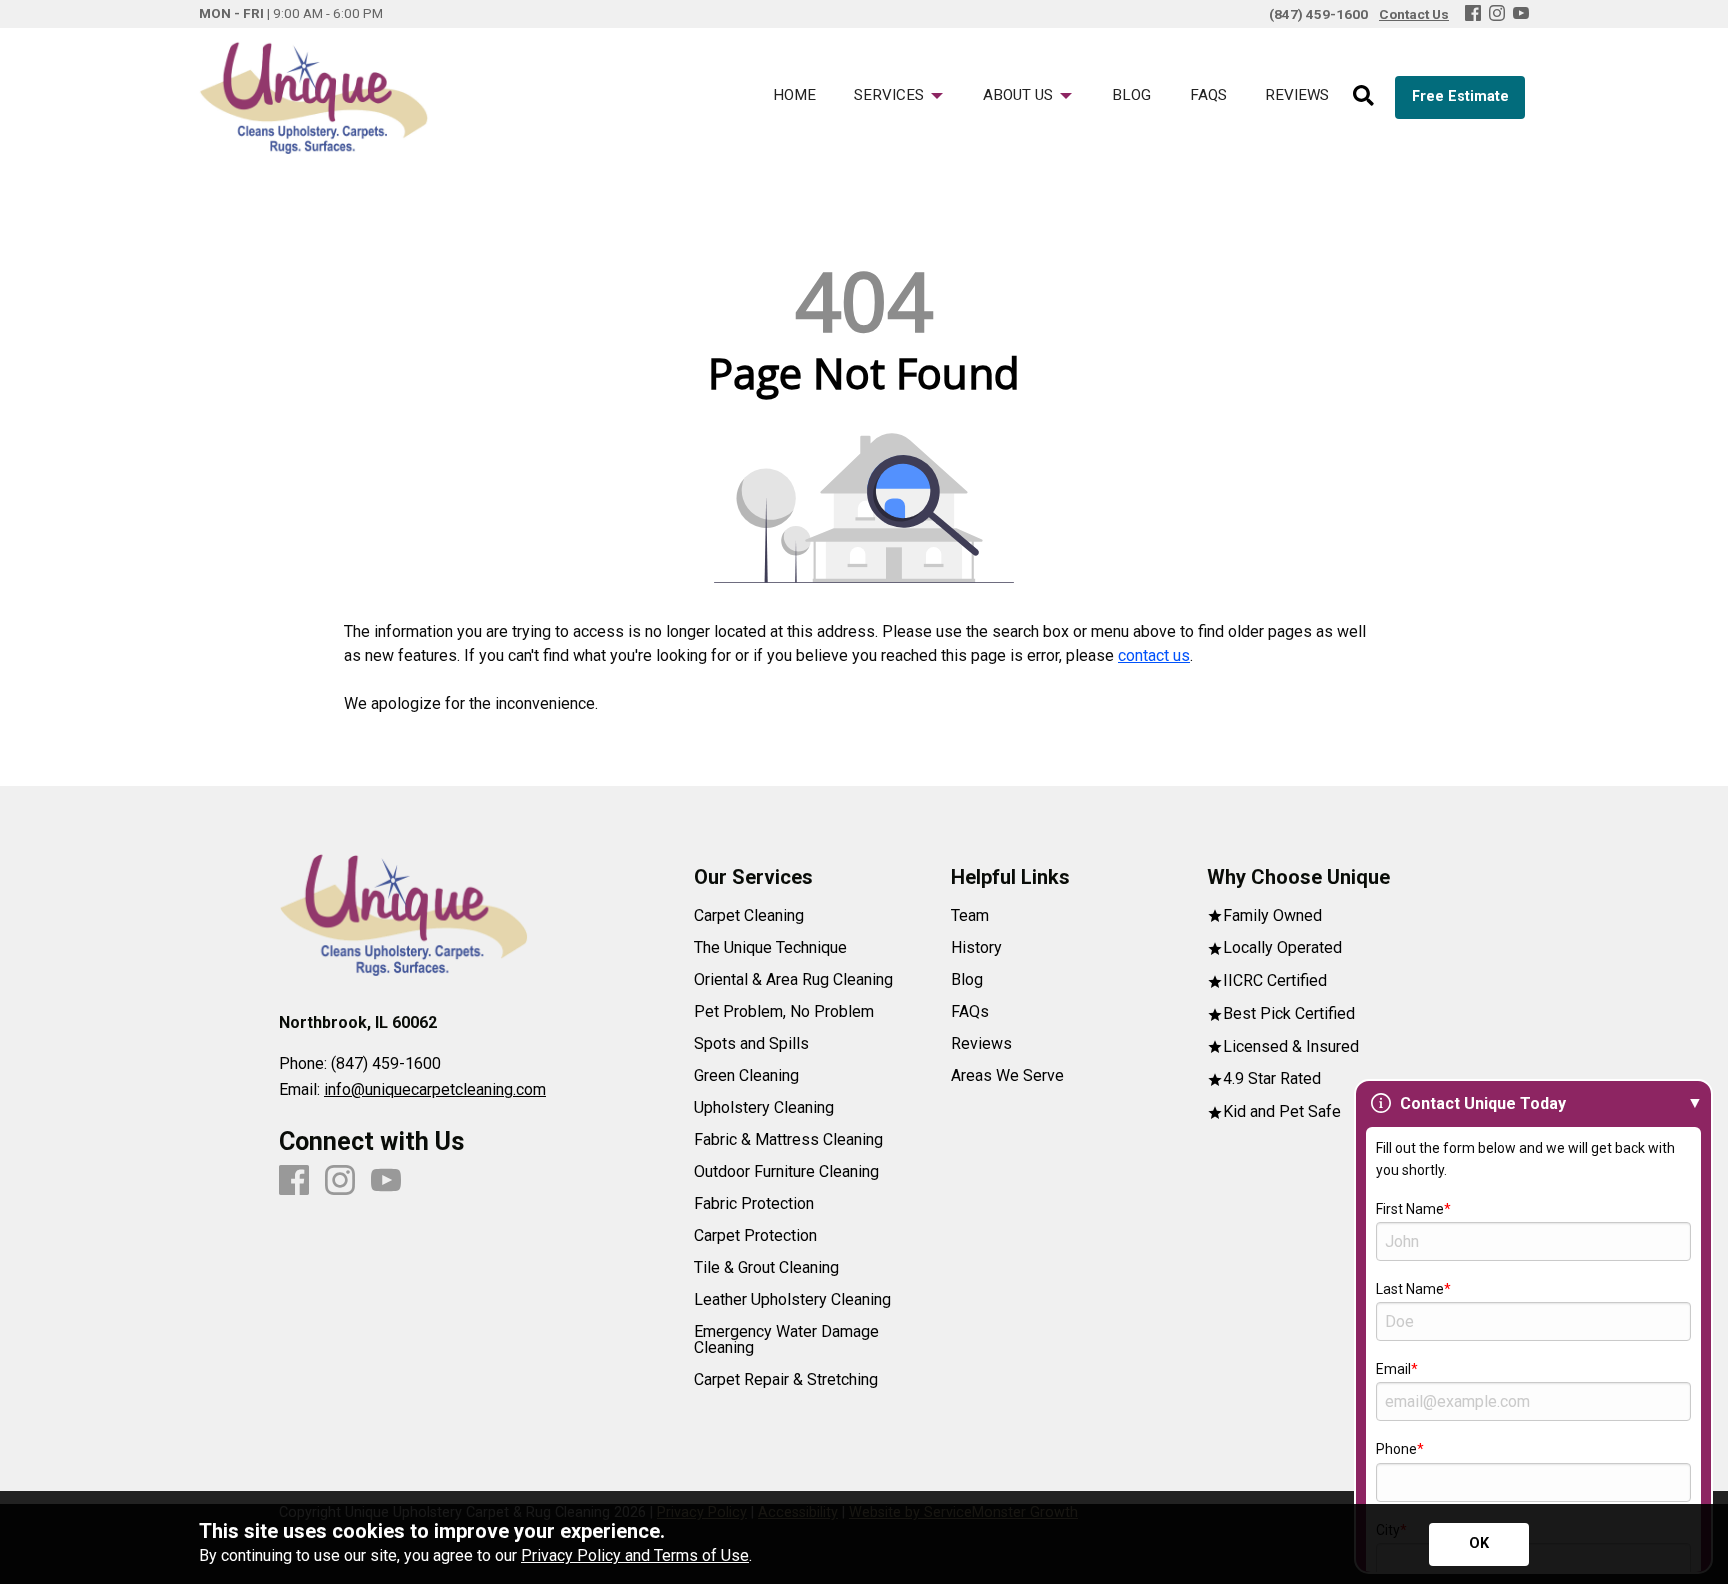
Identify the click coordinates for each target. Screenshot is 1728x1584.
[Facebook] (1473, 14)
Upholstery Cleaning (764, 1108)
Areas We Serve (1007, 1076)
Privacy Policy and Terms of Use (635, 1555)
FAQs (970, 1012)
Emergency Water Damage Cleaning (786, 1340)
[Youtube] (1521, 14)
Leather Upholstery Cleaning (792, 1300)
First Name (1410, 1209)
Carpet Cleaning (749, 916)
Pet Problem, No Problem (784, 1012)
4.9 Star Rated (1272, 1079)
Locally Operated (1282, 948)
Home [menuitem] (794, 95)
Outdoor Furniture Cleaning (786, 1172)
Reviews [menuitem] (1297, 95)
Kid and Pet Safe (1282, 1112)
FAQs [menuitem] (1208, 95)
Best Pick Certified (1289, 1014)
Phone (1396, 1449)
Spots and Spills (751, 1044)
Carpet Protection (755, 1236)
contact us (1154, 655)
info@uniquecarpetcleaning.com (435, 1089)
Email (1393, 1369)
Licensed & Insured (1291, 1047)
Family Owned (1272, 916)
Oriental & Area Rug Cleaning (793, 980)
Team (970, 916)
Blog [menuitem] (1131, 95)
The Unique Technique (770, 948)
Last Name (1410, 1289)
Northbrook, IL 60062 (358, 1022)
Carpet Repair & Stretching (786, 1380)
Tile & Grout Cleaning (766, 1268)
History (976, 948)
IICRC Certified (1275, 981)
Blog (967, 980)
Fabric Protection (754, 1204)
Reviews (981, 1044)
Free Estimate (1460, 96)
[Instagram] (1497, 14)
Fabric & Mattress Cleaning (788, 1140)
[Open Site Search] (1363, 97)
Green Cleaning (746, 1076)
